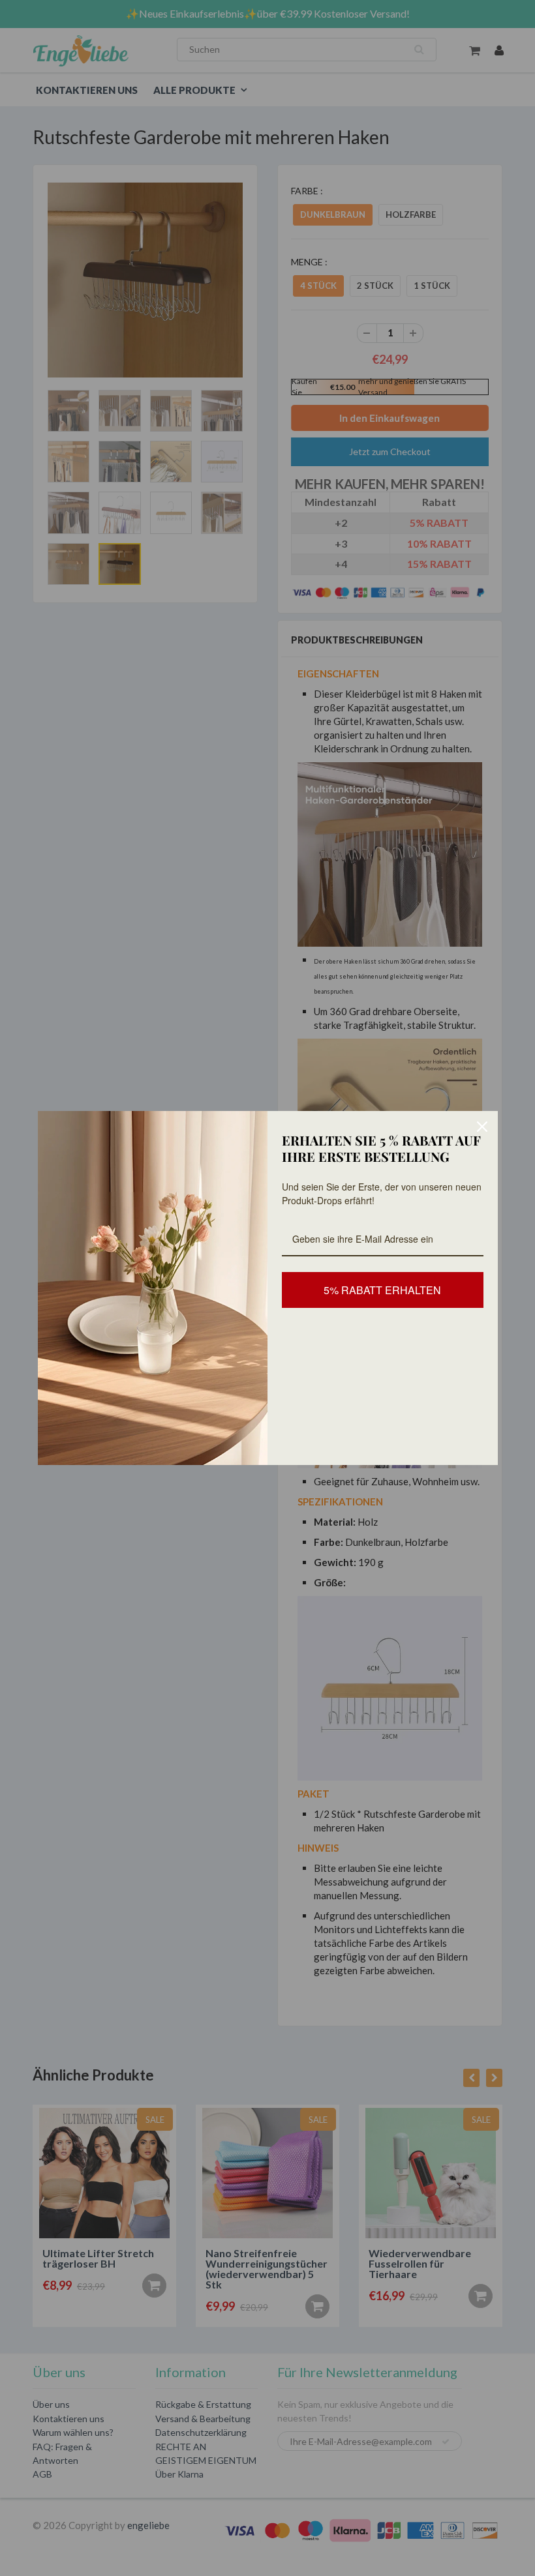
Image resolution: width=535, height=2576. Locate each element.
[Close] (482, 1127)
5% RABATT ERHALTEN (382, 1290)
